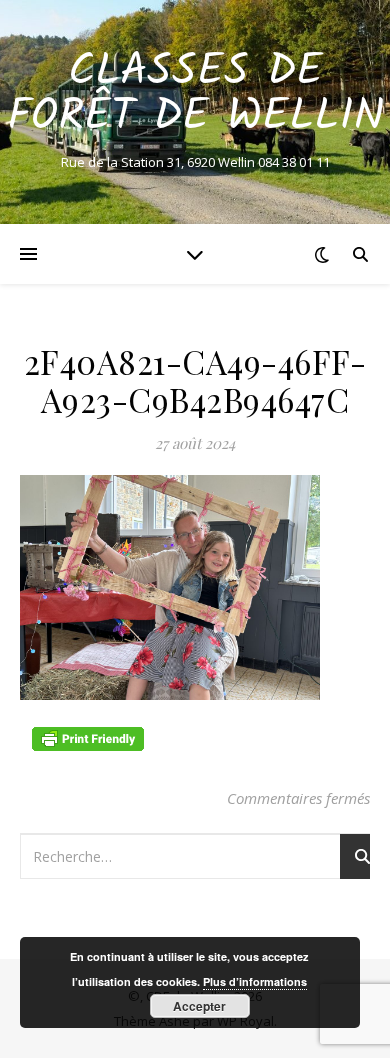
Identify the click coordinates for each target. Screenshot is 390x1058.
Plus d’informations (255, 981)
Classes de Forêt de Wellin (195, 95)
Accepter (199, 1006)
